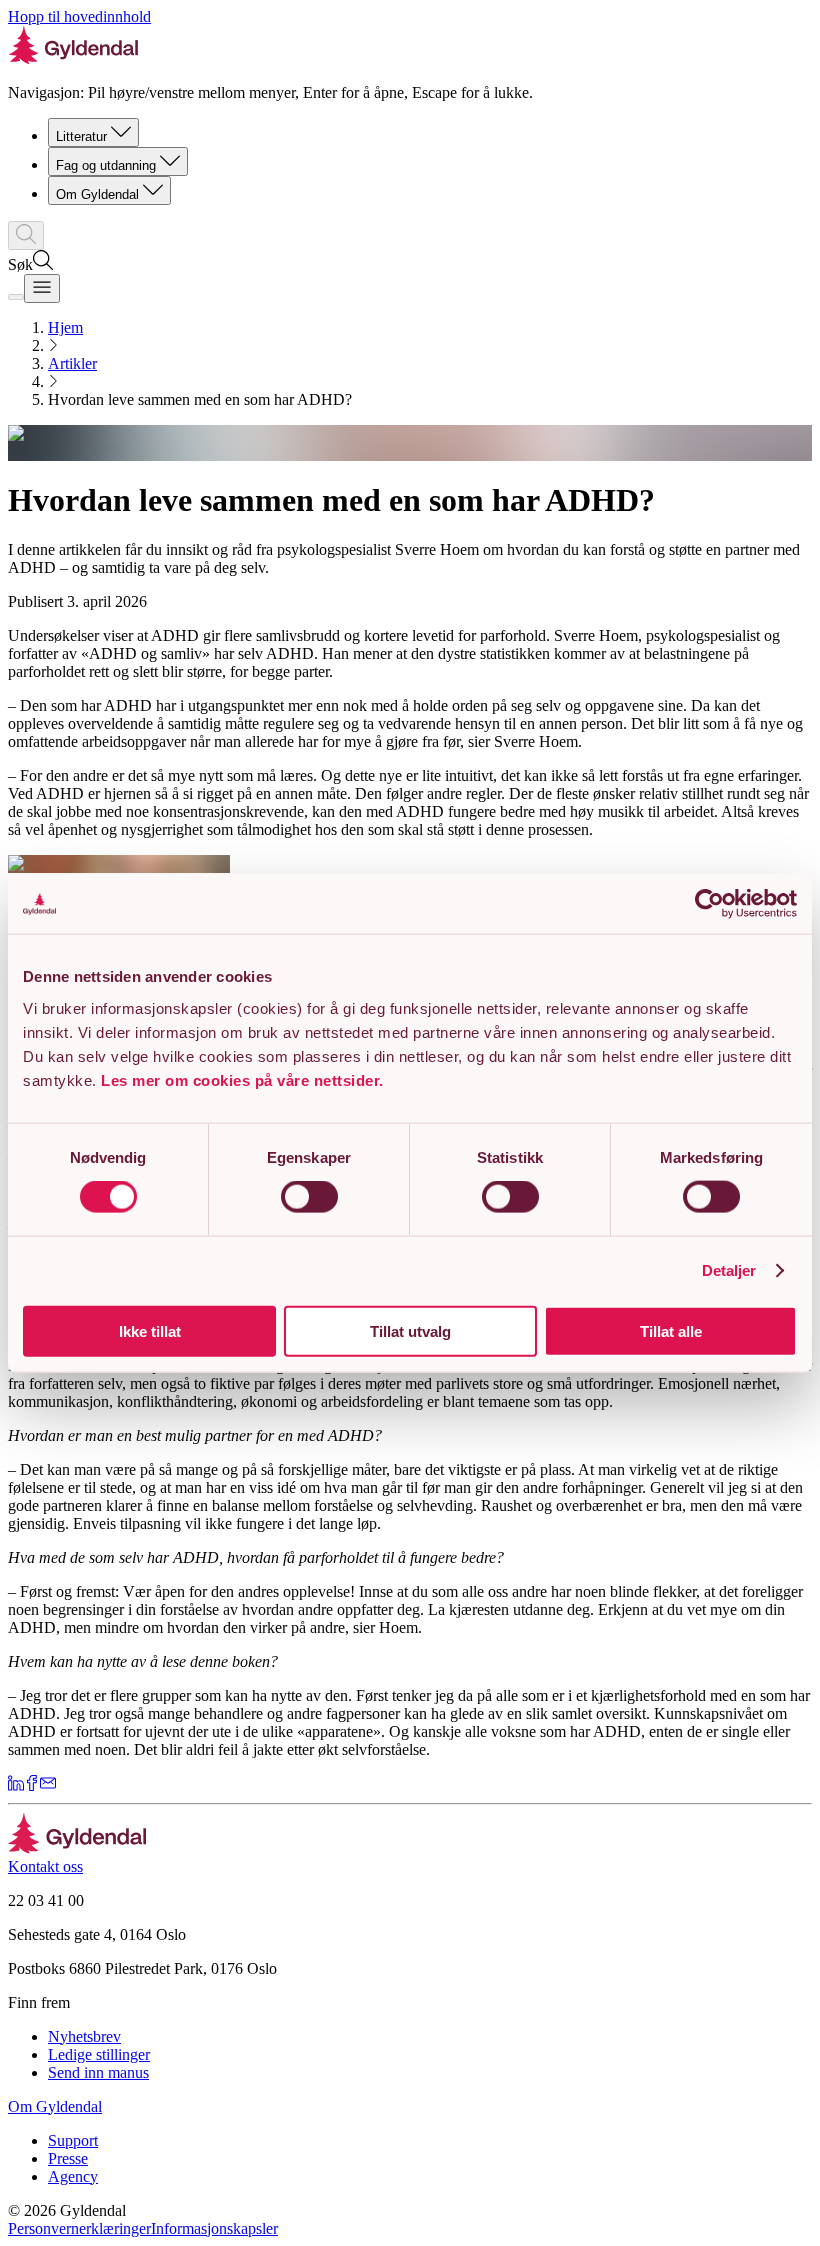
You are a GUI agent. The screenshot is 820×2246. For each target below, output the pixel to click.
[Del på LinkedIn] (16, 1785)
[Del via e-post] (48, 1785)
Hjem (65, 327)
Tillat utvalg (410, 1330)
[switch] (309, 1197)
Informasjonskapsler (214, 2228)
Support (73, 2140)
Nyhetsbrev (84, 2036)
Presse (68, 2158)
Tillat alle (671, 1330)
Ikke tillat (150, 1330)
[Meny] (42, 288)
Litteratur (81, 136)
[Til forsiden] (77, 1848)
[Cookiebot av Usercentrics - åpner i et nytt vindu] (709, 904)
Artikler (72, 363)
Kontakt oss (45, 1866)
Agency (73, 2176)
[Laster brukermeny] (16, 297)
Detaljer (729, 1270)
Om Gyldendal (97, 194)
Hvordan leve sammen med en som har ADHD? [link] (200, 399)
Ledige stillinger (99, 2054)
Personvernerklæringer (79, 2228)
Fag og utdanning (106, 165)
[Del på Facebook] (32, 1785)
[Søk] (26, 235)
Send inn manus (98, 2072)
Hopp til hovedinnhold (79, 16)
